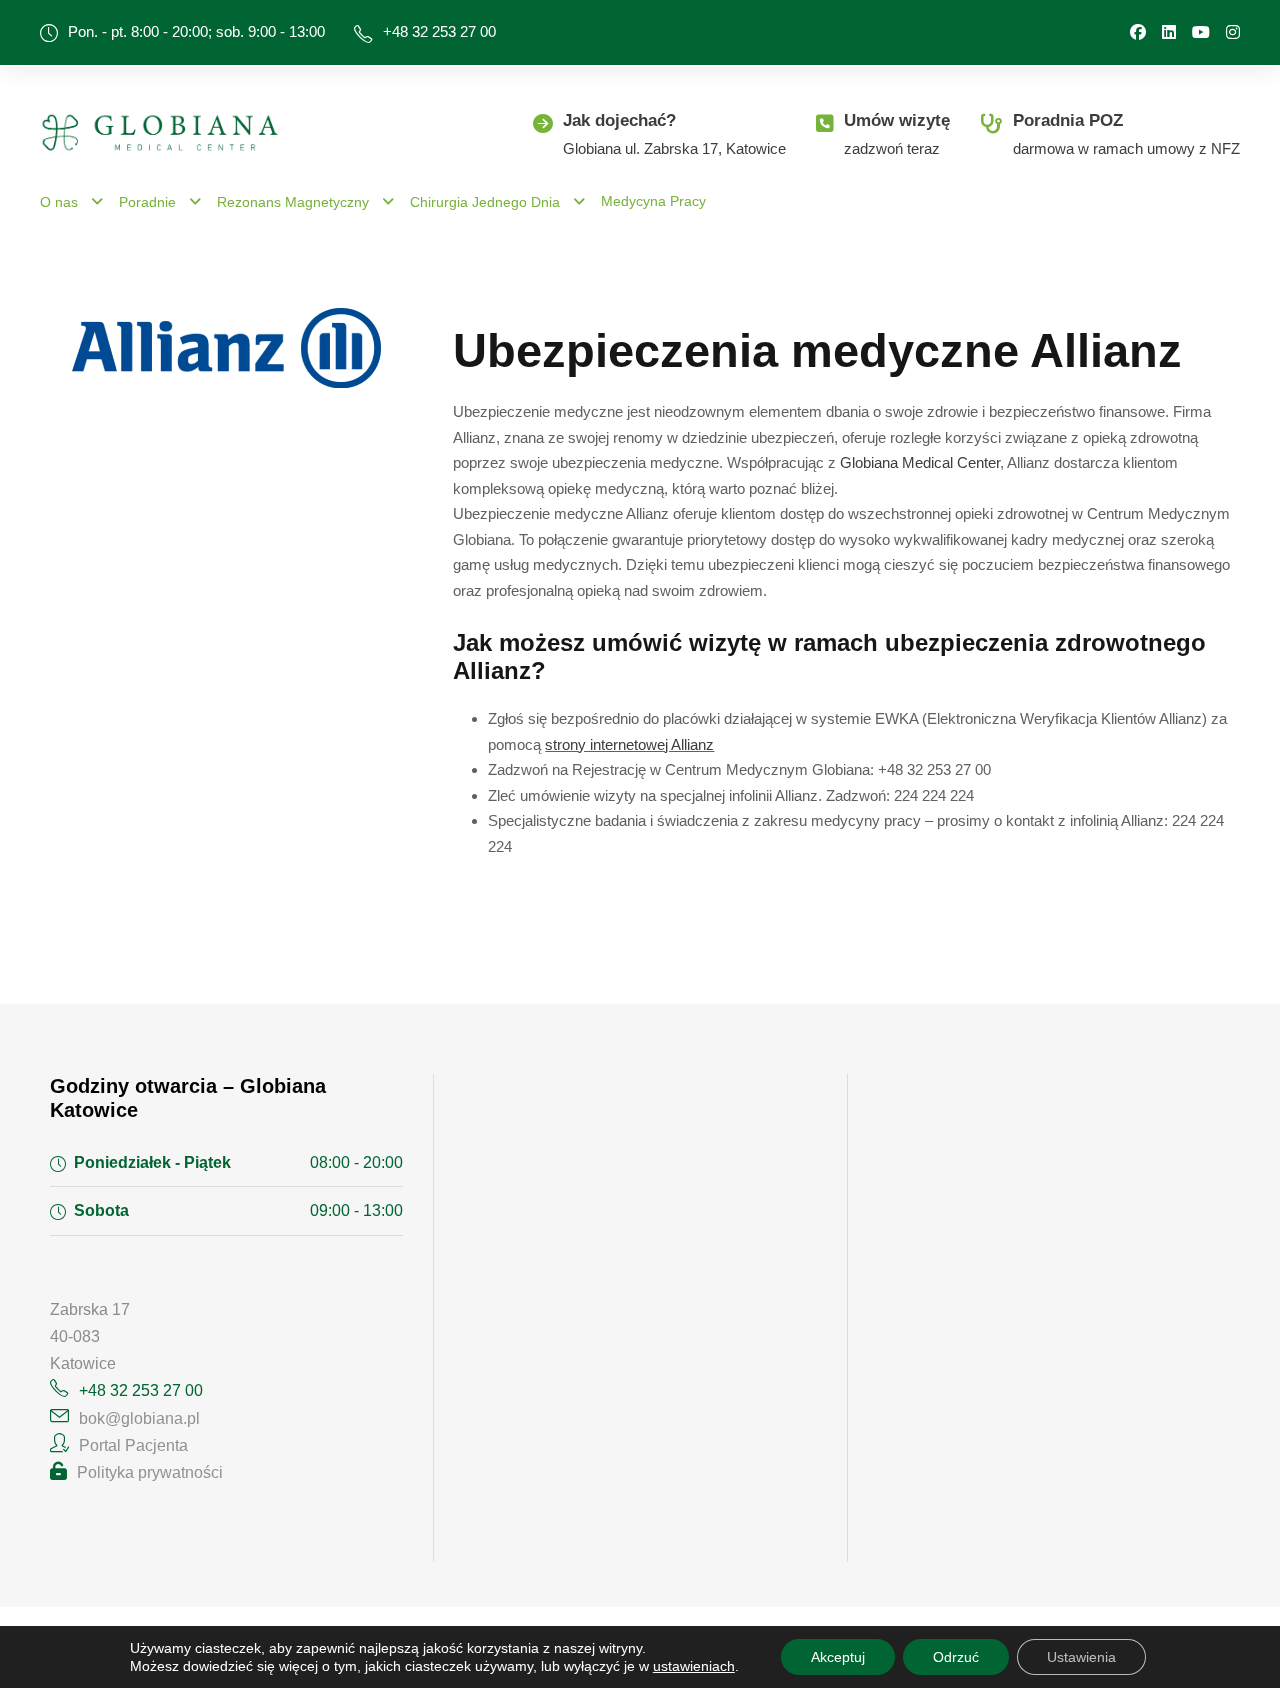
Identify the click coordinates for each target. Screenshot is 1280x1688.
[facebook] (1138, 32)
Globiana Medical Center (920, 462)
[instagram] (1233, 32)
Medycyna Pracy (653, 201)
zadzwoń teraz (892, 148)
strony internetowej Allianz (629, 744)
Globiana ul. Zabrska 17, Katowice (674, 148)
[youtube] (1201, 32)
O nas (59, 202)
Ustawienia (1081, 1657)
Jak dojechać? (619, 120)
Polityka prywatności (150, 1472)
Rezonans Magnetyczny (293, 202)
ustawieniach (694, 1666)
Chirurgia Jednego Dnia (485, 202)
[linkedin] (1169, 32)
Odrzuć (956, 1657)
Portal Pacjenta (133, 1445)
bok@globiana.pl (139, 1418)
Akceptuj (838, 1657)
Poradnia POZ (1068, 120)
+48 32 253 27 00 (439, 31)
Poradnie (147, 202)
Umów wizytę (897, 120)
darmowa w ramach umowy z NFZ (1126, 148)
